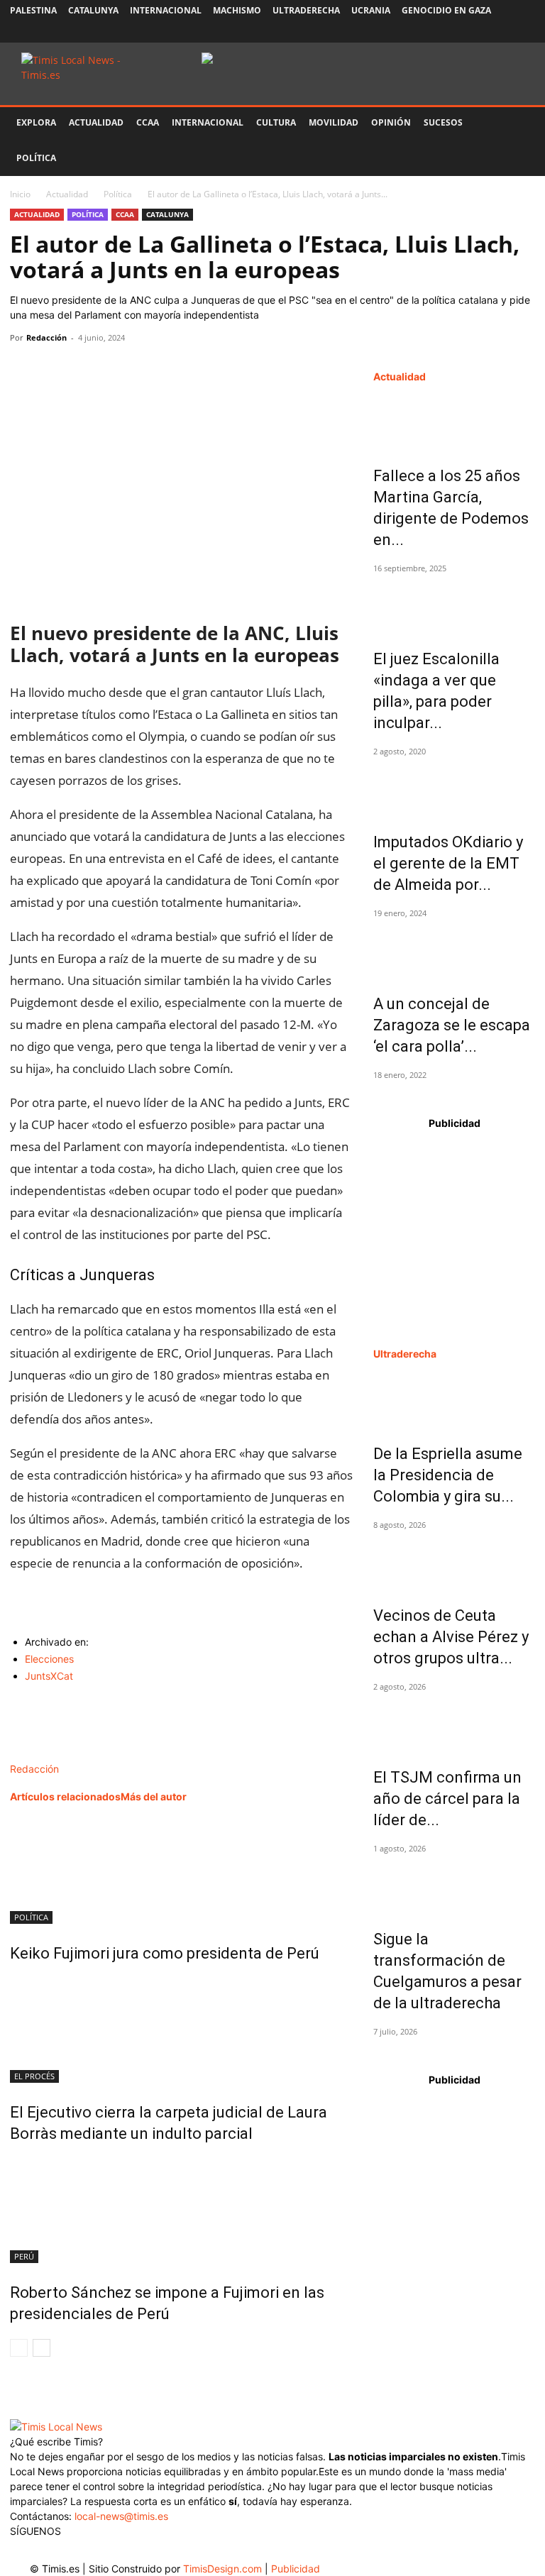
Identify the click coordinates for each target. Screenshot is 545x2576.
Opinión (391, 122)
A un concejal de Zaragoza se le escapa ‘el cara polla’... (452, 1025)
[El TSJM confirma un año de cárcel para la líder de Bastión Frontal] (454, 1723)
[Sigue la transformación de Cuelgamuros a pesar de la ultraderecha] (454, 1885)
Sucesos (443, 122)
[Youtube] (501, 32)
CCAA (148, 122)
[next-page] (42, 2348)
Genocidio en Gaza (446, 10)
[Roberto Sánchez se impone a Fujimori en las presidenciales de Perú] (182, 2210)
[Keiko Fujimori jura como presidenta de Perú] (182, 1871)
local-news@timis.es (121, 2516)
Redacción (46, 337)
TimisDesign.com (224, 2569)
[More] (155, 370)
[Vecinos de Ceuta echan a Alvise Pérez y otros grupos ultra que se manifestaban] (454, 1561)
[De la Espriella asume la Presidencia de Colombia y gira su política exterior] (454, 1399)
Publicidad (296, 2569)
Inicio (20, 194)
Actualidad (96, 122)
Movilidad (334, 122)
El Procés (34, 2076)
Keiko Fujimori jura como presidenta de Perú (165, 1953)
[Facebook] (431, 32)
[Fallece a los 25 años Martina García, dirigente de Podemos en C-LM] (454, 422)
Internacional (166, 10)
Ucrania (371, 10)
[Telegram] (122, 370)
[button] (518, 123)
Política (36, 158)
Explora (36, 122)
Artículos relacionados (65, 1796)
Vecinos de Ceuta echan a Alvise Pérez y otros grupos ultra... (451, 1637)
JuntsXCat (49, 1676)
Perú (24, 2256)
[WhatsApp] (89, 370)
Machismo (237, 10)
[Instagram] (454, 32)
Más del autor (154, 1796)
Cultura (276, 122)
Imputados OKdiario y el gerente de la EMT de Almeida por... (448, 863)
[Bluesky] (524, 32)
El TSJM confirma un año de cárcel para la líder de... (447, 1799)
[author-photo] (40, 1754)
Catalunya (93, 10)
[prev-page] (19, 2348)
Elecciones (49, 1659)
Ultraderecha (306, 10)
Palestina (33, 10)
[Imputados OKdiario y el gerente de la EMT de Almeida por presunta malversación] (454, 788)
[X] (478, 32)
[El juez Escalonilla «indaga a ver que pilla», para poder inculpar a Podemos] (454, 605)
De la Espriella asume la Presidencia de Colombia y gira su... (448, 1475)
